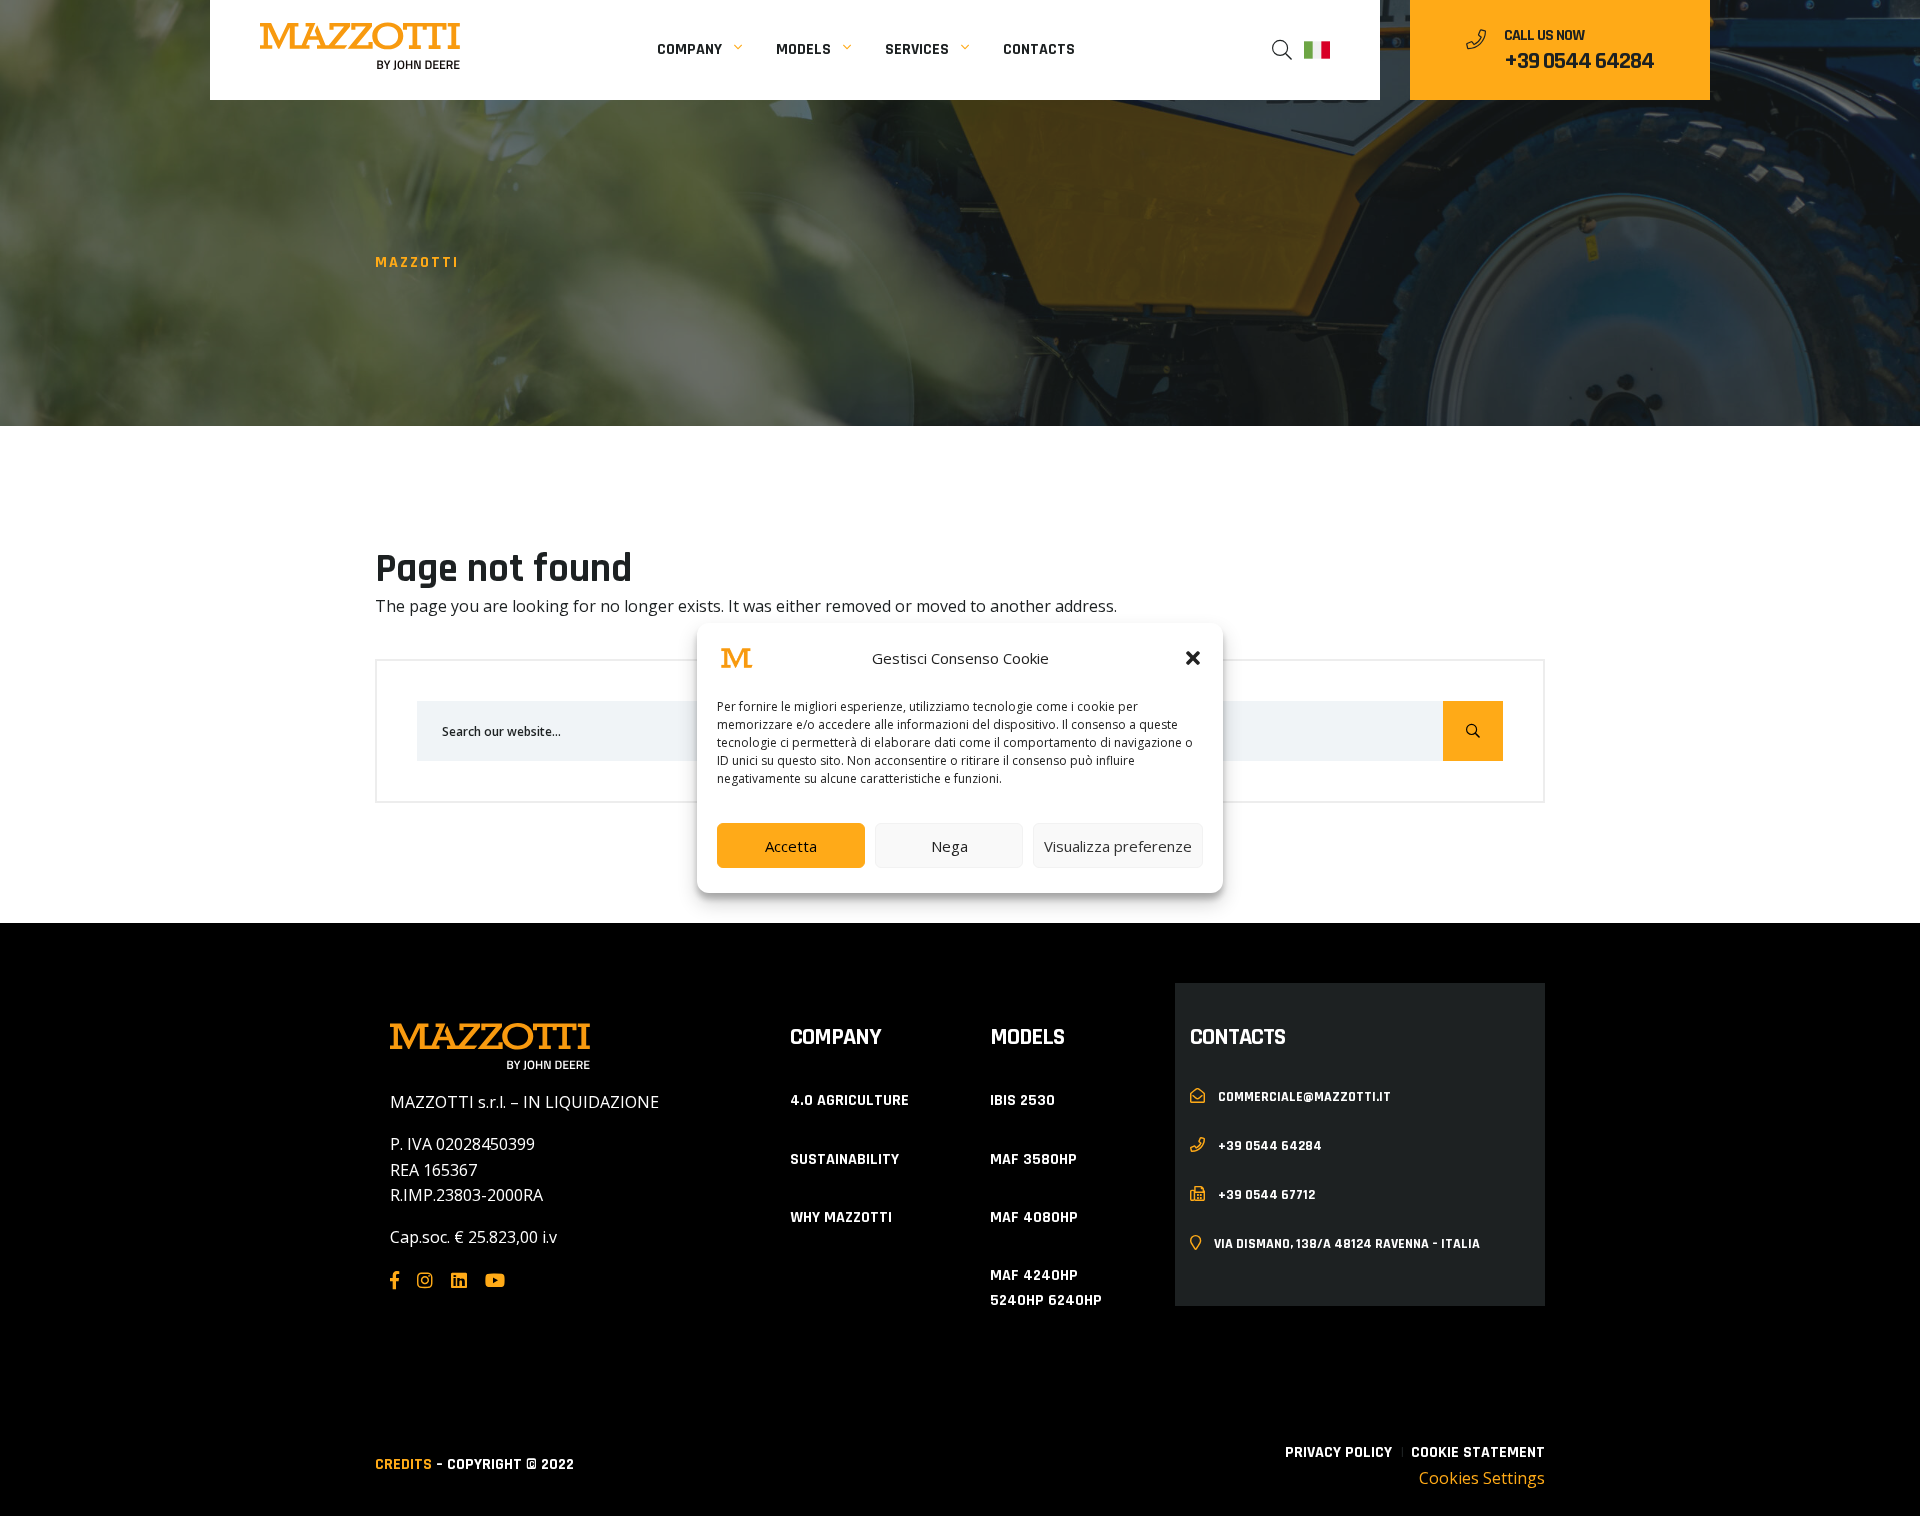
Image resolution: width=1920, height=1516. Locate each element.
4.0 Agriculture (849, 1100)
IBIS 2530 (1022, 1100)
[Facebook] (394, 1280)
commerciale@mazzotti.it (1303, 1096)
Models (803, 49)
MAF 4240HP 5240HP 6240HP (1046, 1288)
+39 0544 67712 (1265, 1194)
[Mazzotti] (360, 46)
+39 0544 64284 (1579, 61)
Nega (949, 846)
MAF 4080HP (1034, 1217)
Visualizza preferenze (1118, 846)
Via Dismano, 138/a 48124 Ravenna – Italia (1345, 1243)
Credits (403, 1464)
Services (917, 49)
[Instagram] (425, 1280)
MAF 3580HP (1033, 1159)
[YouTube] (495, 1280)
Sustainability (844, 1159)
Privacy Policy (1338, 1452)
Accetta (791, 846)
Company (689, 49)
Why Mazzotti (841, 1217)
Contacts (1039, 49)
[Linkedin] (459, 1280)
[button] (1193, 658)
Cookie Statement (1478, 1452)
